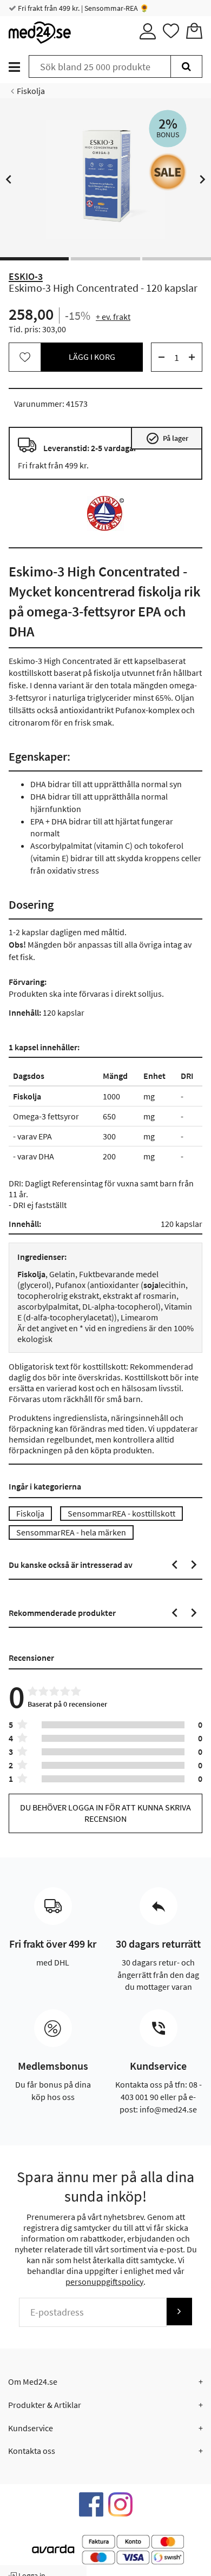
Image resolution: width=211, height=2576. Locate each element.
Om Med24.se (33, 2382)
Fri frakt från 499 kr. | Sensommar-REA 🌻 (83, 8)
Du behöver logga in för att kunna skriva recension (105, 1813)
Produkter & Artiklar (45, 2405)
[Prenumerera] (179, 2312)
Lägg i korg (92, 357)
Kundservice (31, 2428)
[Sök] (186, 66)
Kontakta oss (32, 2451)
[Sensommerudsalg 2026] (168, 172)
